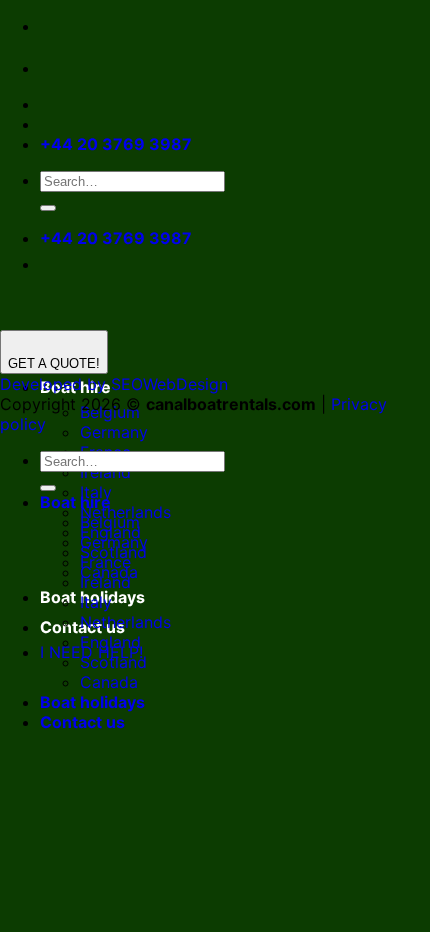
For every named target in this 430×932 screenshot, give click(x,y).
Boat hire (75, 502)
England (110, 642)
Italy (96, 602)
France (105, 562)
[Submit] (48, 208)
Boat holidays (92, 702)
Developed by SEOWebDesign (114, 384)
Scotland (113, 662)
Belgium (110, 522)
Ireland (105, 472)
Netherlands (125, 622)
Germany (114, 432)
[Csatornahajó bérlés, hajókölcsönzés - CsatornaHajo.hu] (56, 68)
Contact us (82, 722)
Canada (109, 682)
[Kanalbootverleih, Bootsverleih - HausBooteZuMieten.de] (98, 68)
